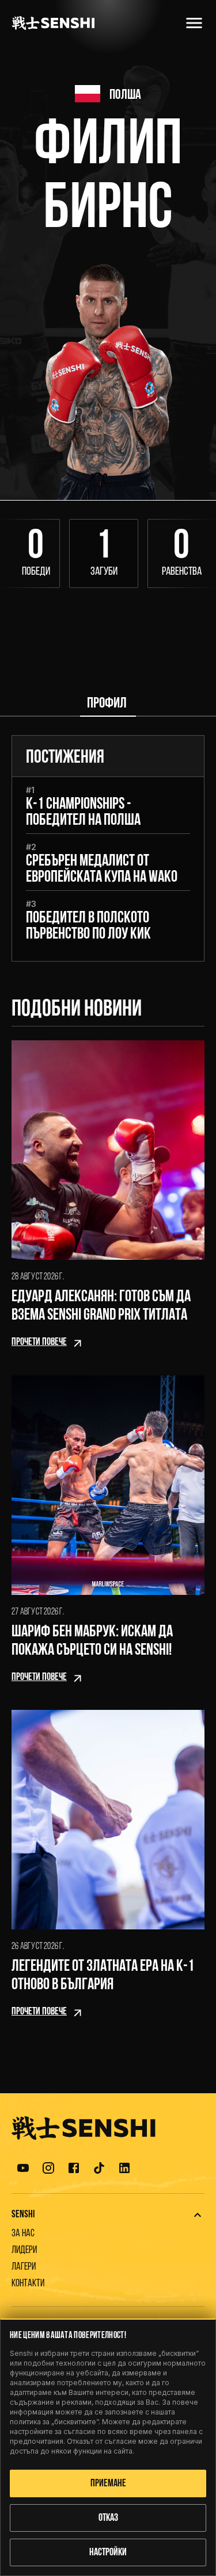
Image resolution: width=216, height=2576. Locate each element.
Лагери (24, 2267)
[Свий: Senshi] (198, 2215)
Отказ (108, 2519)
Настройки (108, 2553)
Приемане (108, 2484)
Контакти (28, 2284)
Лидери (24, 2251)
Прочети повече (39, 1343)
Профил (107, 704)
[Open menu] (194, 23)
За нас (23, 2234)
